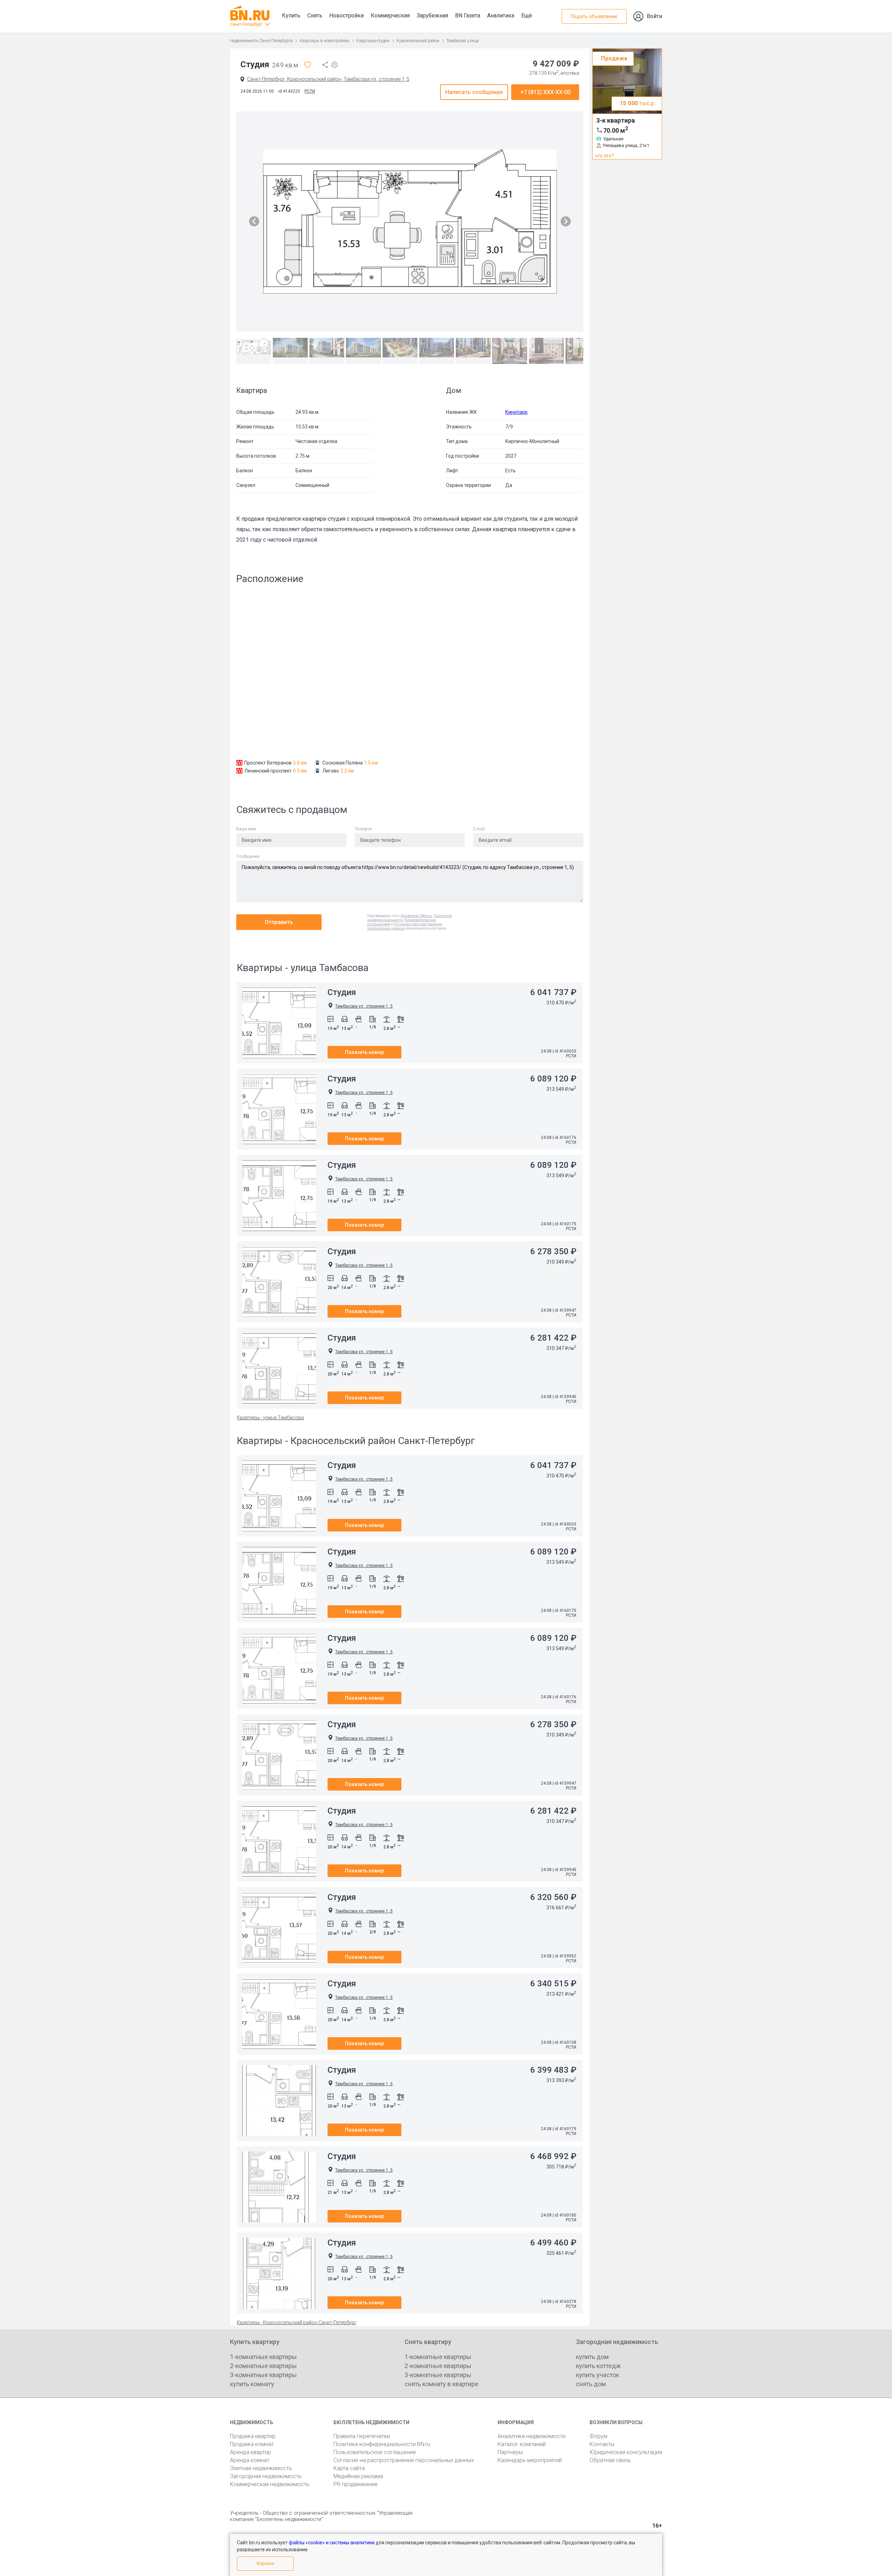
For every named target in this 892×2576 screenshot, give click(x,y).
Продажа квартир (253, 2436)
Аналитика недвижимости (532, 2436)
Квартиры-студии (373, 41)
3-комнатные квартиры (263, 2375)
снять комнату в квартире (441, 2384)
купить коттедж (598, 2366)
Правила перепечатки (362, 2436)
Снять (315, 15)
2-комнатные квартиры (263, 2366)
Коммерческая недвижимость (270, 2484)
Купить (291, 15)
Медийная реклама (358, 2476)
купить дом (592, 2357)
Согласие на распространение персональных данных (404, 2460)
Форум (598, 2436)
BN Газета (468, 15)
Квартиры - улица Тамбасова (270, 1418)
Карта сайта (349, 2468)
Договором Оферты (416, 916)
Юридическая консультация (626, 2452)
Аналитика (501, 15)
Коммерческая (390, 15)
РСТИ (310, 91)
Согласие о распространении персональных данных (405, 926)
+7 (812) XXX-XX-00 (545, 92)
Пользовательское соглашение (375, 2452)
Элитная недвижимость (261, 2468)
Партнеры (510, 2452)
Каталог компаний (522, 2444)
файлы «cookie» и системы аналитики (332, 2543)
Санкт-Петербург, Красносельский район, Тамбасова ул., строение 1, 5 (328, 79)
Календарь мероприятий (530, 2460)
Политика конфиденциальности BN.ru (382, 2444)
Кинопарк (516, 412)
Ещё (527, 15)
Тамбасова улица (463, 41)
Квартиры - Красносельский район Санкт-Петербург (297, 2322)
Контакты (602, 2444)
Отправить (279, 922)
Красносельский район (418, 41)
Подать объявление (594, 16)
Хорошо (265, 2563)
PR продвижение (356, 2484)
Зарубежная (432, 15)
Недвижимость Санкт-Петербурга (261, 41)
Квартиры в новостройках (325, 41)
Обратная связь (610, 2460)
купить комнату (252, 2384)
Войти (654, 16)
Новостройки (347, 15)
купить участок (598, 2375)
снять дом (591, 2384)
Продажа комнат (252, 2444)
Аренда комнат (250, 2460)
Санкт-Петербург (246, 24)
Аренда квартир (251, 2452)
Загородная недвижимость (266, 2476)
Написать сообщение (474, 92)
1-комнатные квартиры (263, 2357)
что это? (604, 156)
